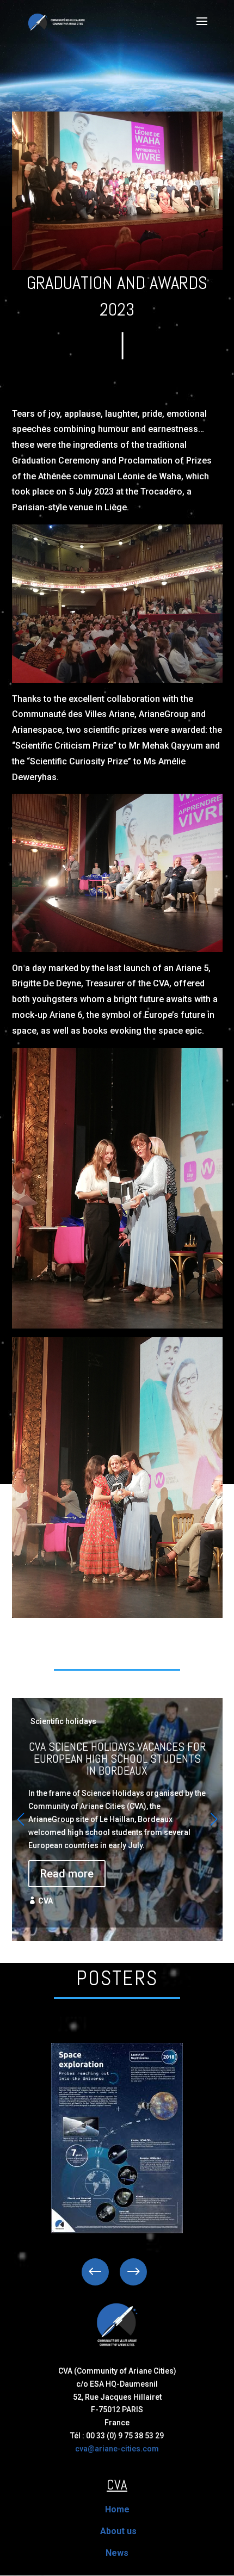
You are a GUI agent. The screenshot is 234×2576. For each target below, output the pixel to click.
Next (125, 2272)
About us (118, 2531)
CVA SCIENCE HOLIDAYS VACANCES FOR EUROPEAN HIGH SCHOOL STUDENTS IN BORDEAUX (117, 1813)
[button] (214, 1819)
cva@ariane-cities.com (117, 2449)
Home (117, 2509)
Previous (103, 2272)
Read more (67, 1874)
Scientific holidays (63, 1721)
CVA (45, 1901)
